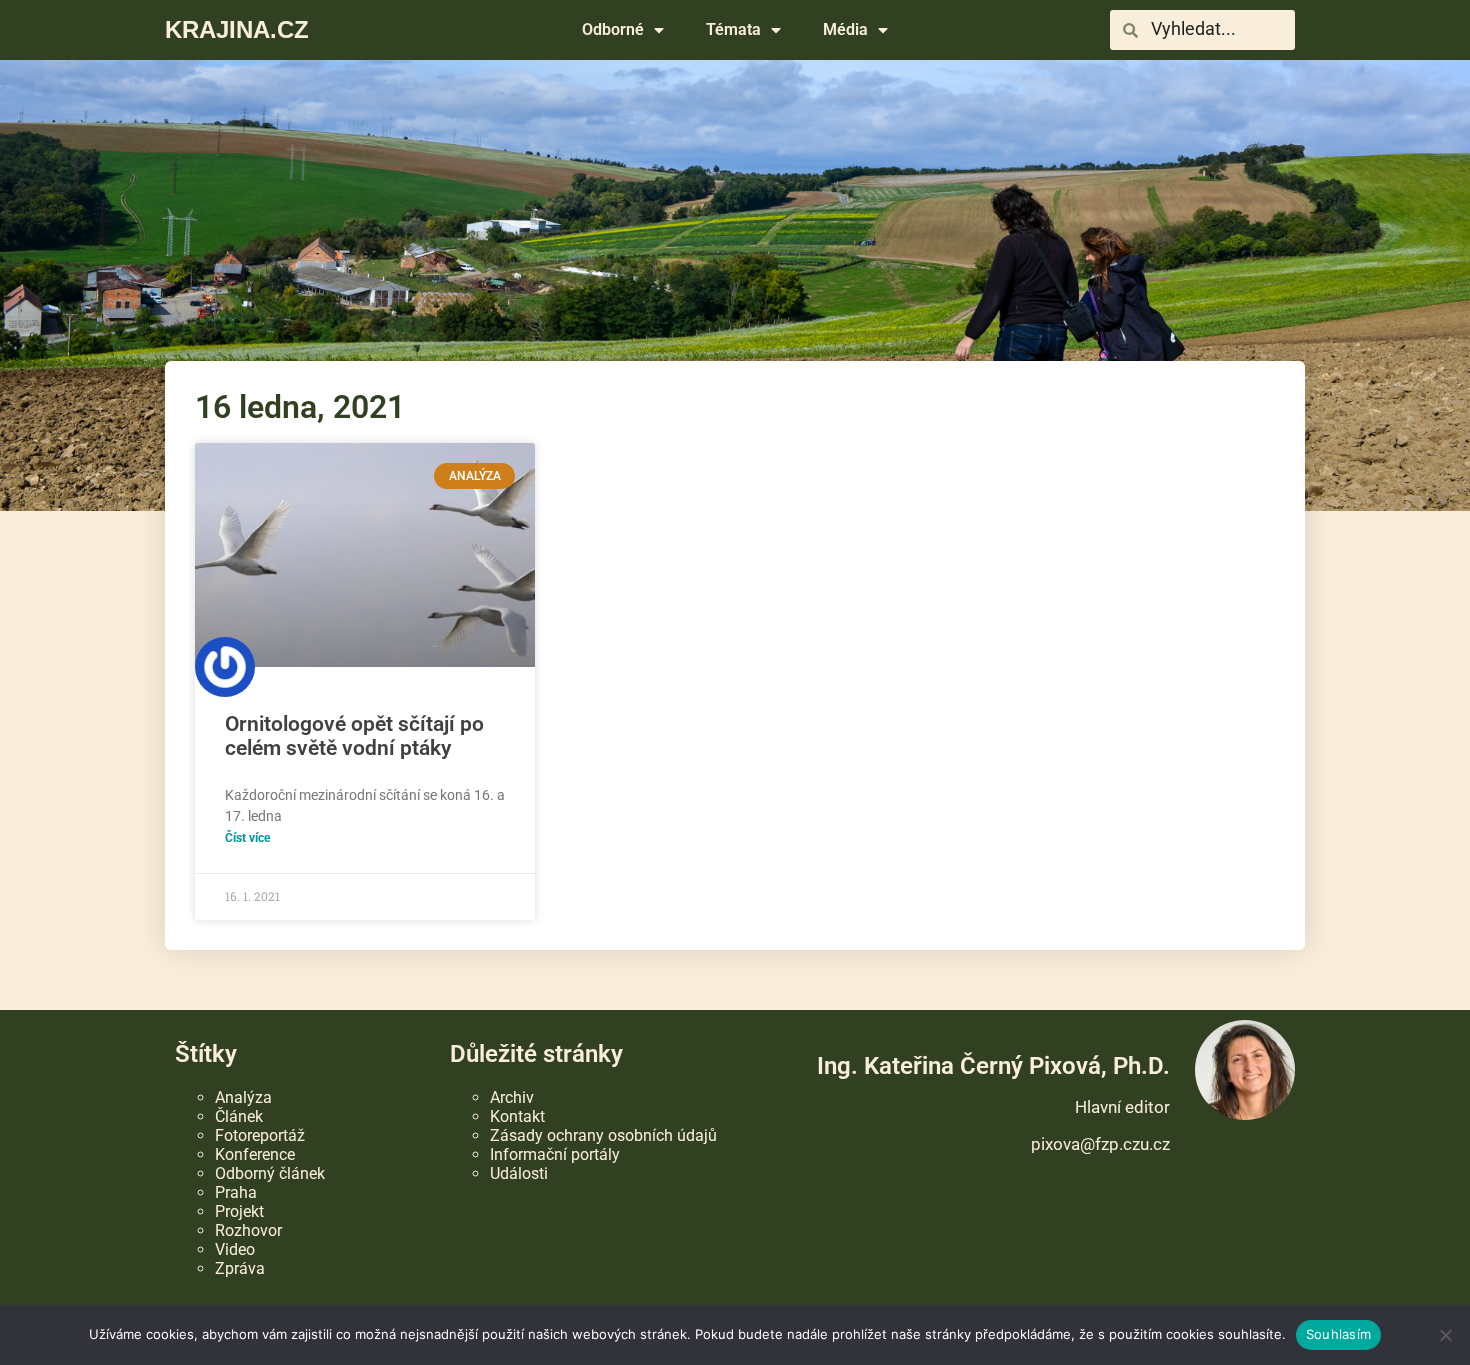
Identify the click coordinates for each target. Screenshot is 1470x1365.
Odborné (613, 29)
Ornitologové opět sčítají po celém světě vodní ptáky (354, 736)
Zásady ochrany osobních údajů (603, 1135)
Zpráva (240, 1268)
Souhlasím (1338, 1334)
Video (235, 1249)
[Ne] (1445, 1335)
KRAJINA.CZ (237, 29)
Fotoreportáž (260, 1135)
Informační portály (555, 1154)
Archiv (512, 1097)
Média (845, 29)
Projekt (239, 1211)
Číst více (247, 837)
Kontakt (517, 1116)
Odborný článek (270, 1173)
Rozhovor (248, 1230)
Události (519, 1173)
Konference (255, 1154)
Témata (733, 29)
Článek (239, 1116)
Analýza (243, 1097)
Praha (236, 1192)
